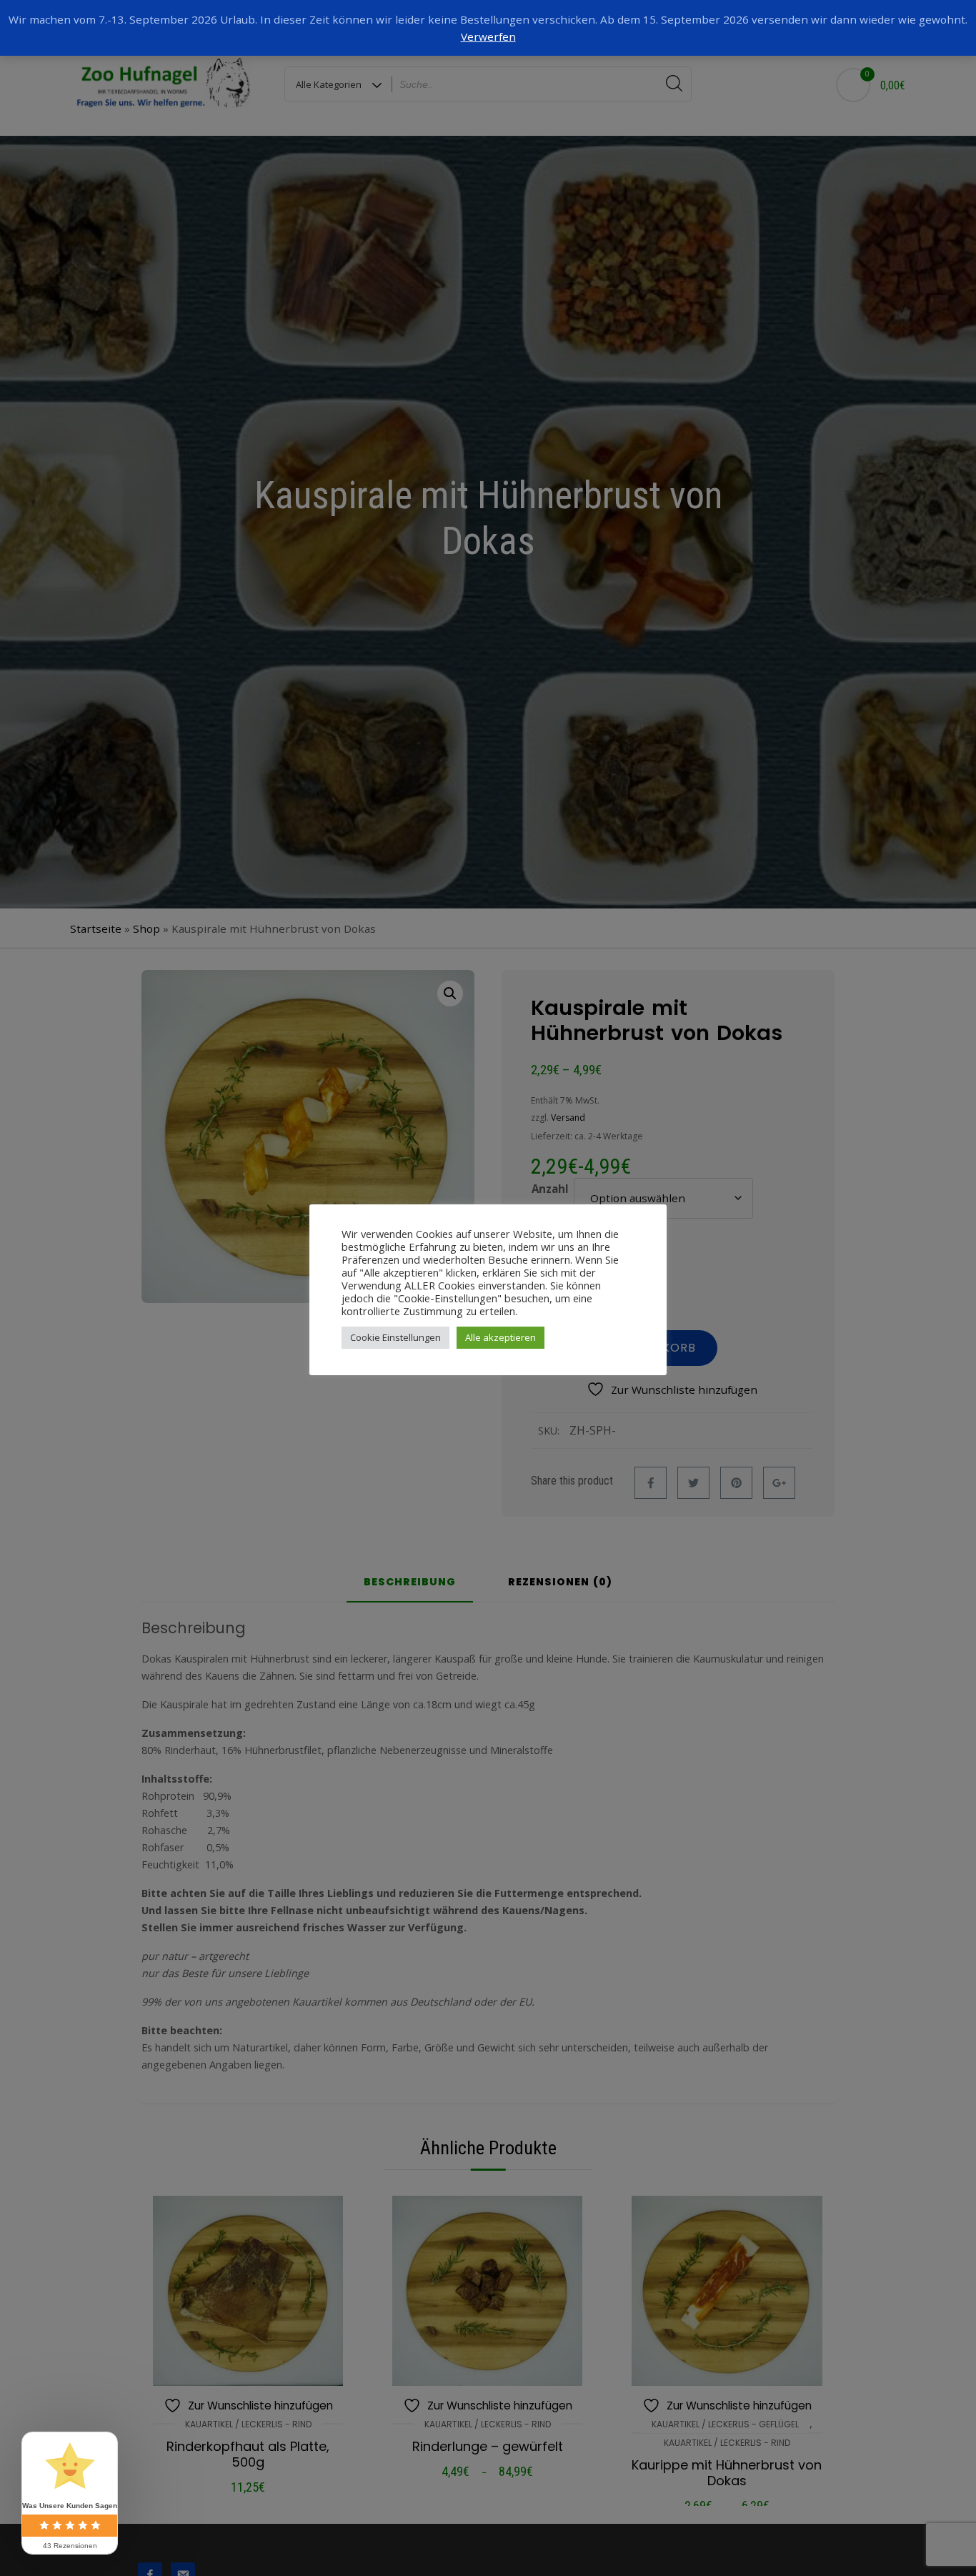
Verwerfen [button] (488, 36)
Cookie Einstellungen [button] (395, 1337)
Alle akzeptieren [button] (501, 1337)
